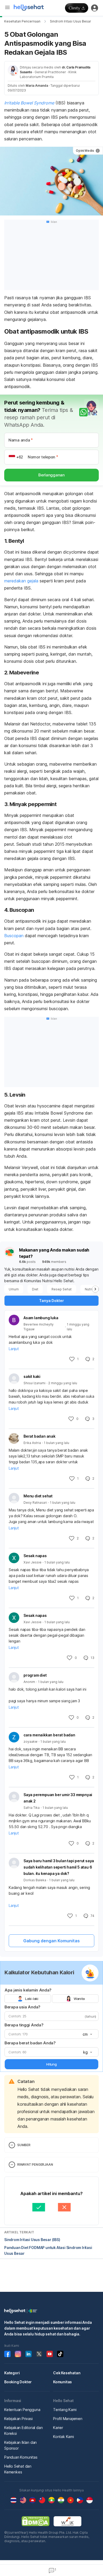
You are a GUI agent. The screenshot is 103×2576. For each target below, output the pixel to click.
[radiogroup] (51, 1999)
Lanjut (14, 1349)
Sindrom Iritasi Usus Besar (71, 21)
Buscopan (14, 936)
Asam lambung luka (41, 1318)
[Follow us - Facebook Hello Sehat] (7, 2354)
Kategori (12, 2373)
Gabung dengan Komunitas (51, 1941)
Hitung (51, 2064)
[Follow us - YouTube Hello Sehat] (50, 2354)
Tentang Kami (65, 2410)
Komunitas (62, 2382)
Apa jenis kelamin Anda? (28, 1990)
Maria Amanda (37, 86)
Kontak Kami (64, 2437)
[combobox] (87, 2034)
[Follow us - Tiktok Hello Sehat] (60, 2354)
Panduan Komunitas (21, 2457)
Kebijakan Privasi (18, 2419)
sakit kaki (32, 1376)
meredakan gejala (21, 581)
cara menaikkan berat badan (49, 1735)
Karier (58, 2428)
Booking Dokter (18, 2382)
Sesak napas (35, 1556)
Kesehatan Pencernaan (22, 21)
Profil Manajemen (68, 2419)
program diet (35, 1675)
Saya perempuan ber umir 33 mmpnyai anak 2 (58, 1798)
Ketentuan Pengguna (22, 2410)
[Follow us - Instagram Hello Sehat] (18, 2354)
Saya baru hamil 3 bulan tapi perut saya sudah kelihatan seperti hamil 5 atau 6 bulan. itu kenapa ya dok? (59, 1867)
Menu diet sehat (38, 1496)
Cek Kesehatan (67, 2373)
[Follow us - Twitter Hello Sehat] (39, 2354)
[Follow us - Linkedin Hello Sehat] (29, 2354)
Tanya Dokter (51, 1301)
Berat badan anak (39, 1436)
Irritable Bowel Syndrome (29, 103)
